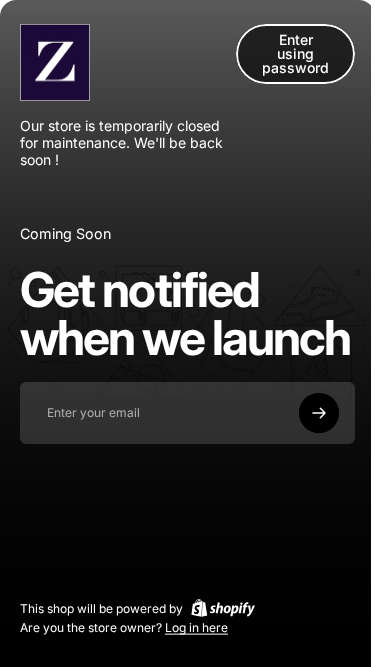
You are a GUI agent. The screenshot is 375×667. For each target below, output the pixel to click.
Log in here (196, 627)
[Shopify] (223, 608)
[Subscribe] (319, 413)
